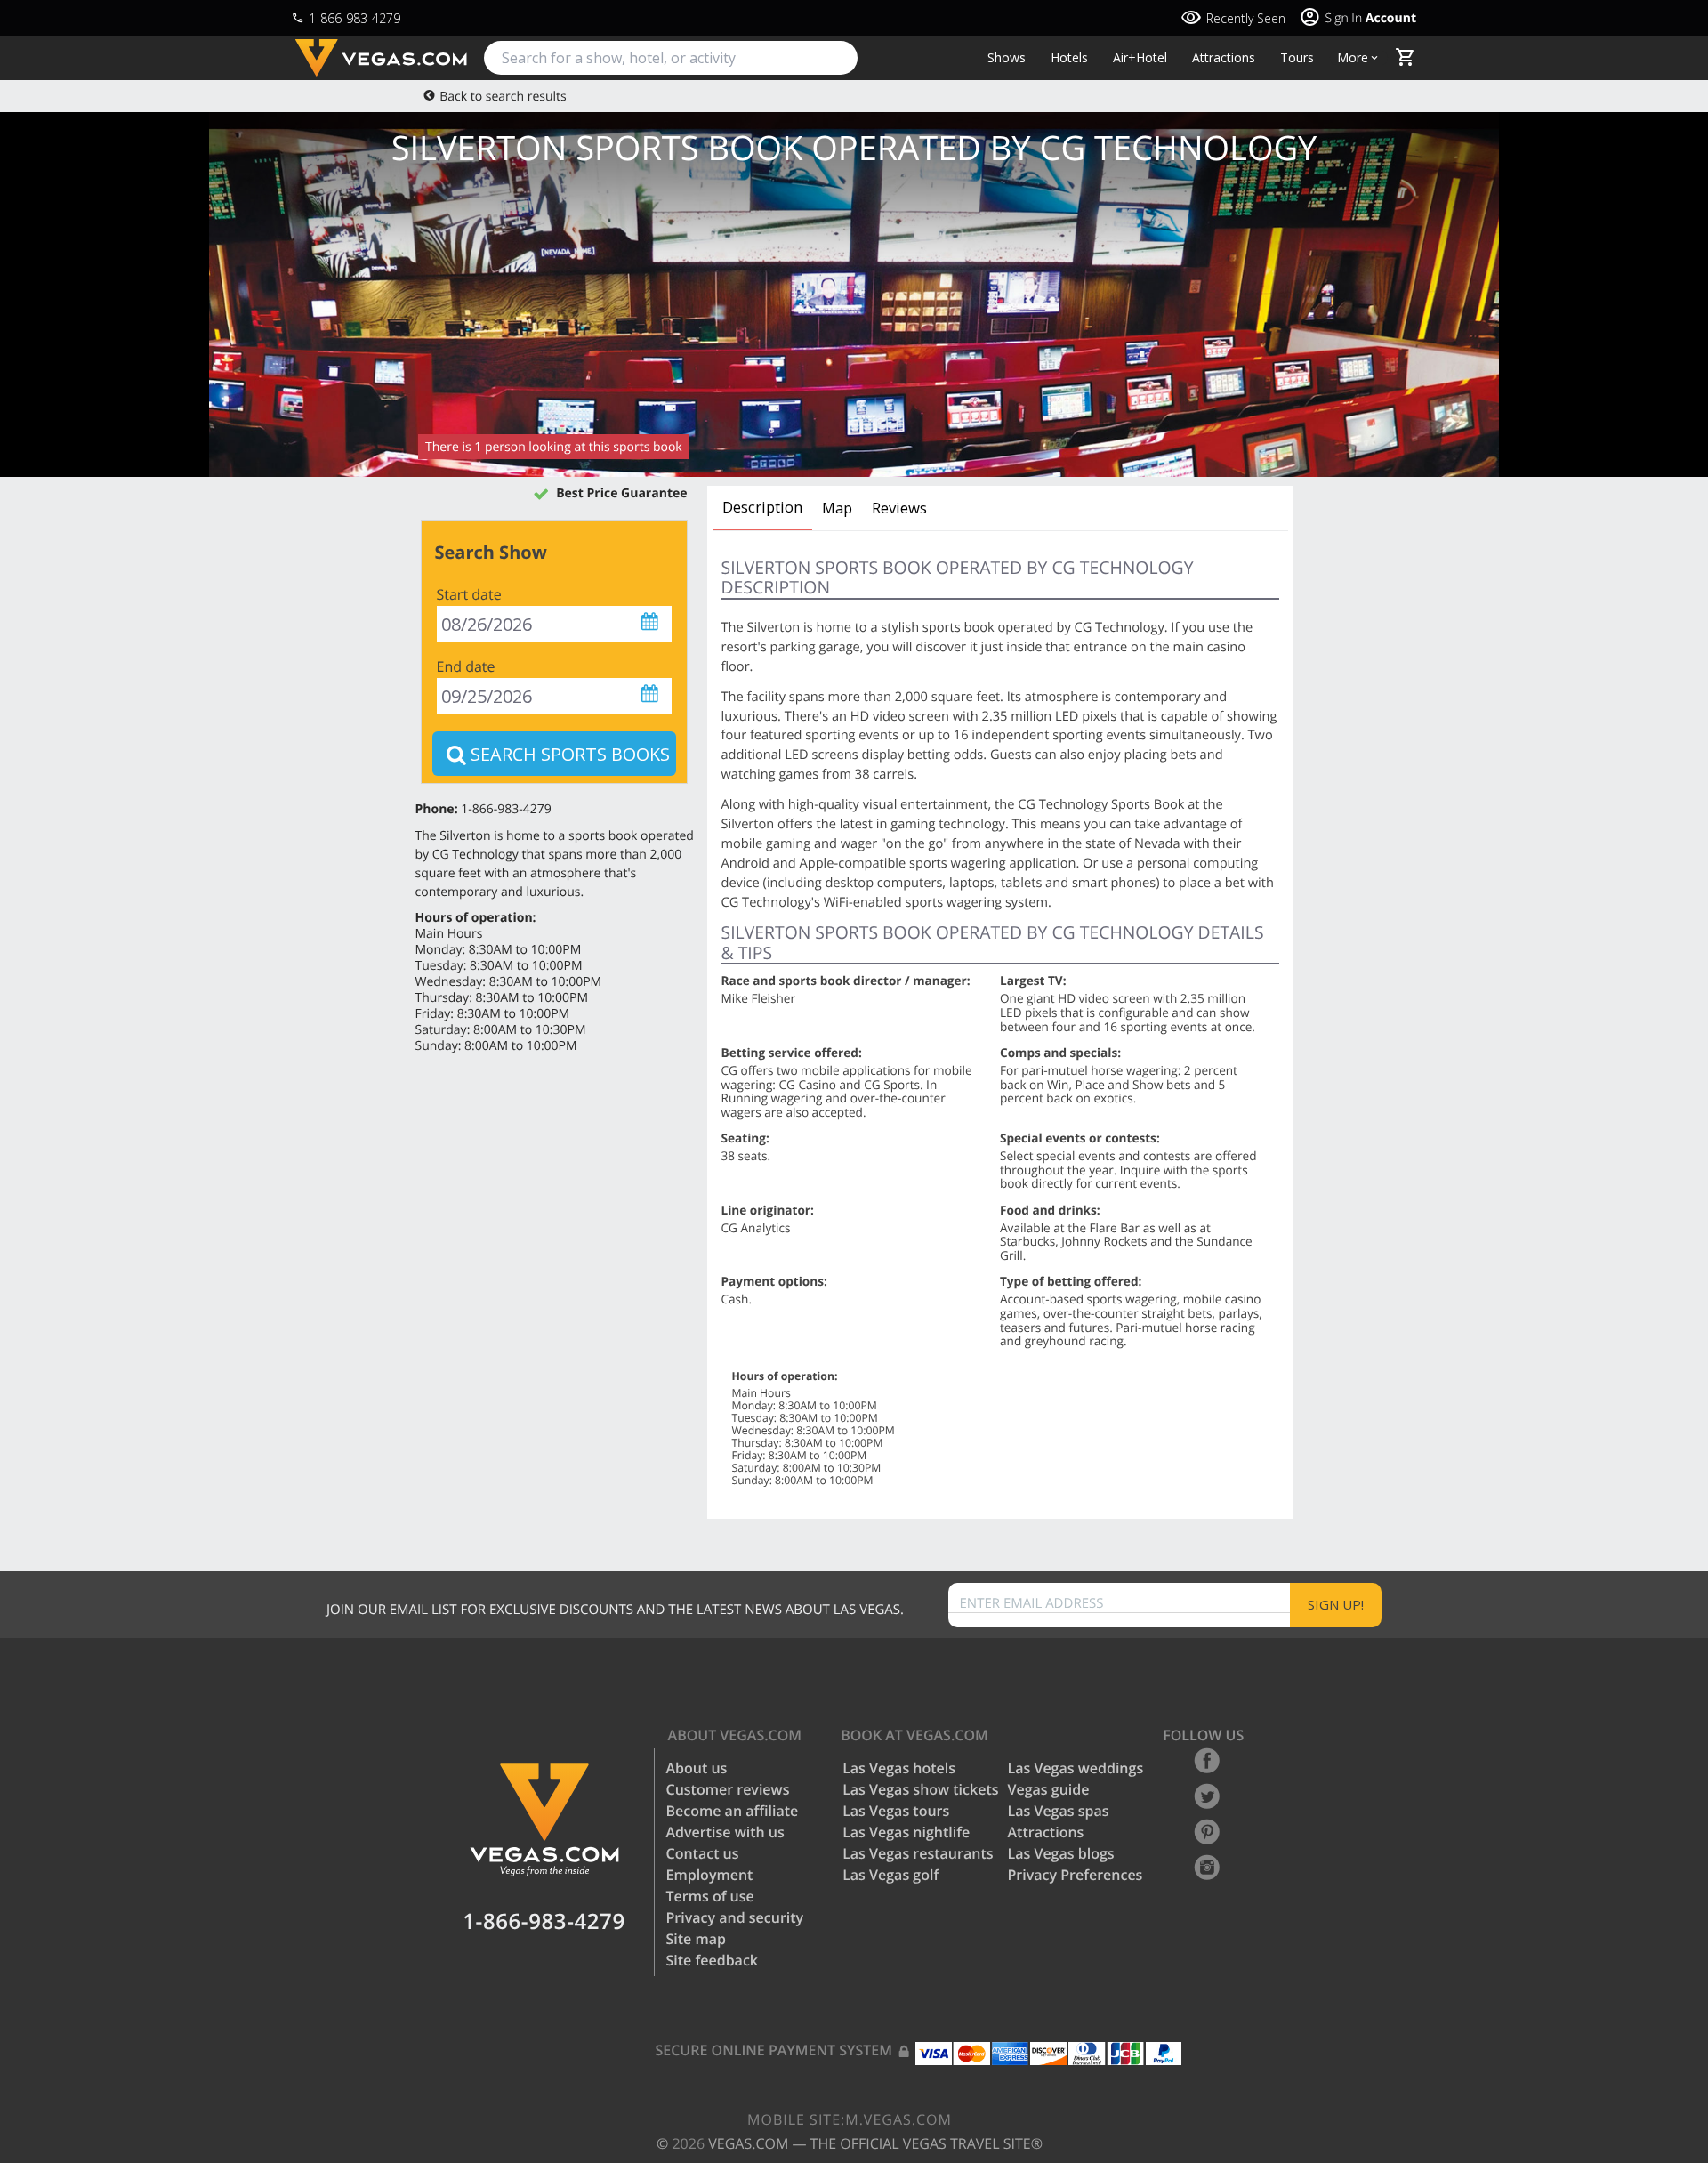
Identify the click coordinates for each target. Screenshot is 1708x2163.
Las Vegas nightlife (906, 1832)
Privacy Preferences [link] (1076, 1875)
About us (697, 1768)
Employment (710, 1875)
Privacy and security (735, 1917)
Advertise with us (725, 1832)
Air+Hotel (1140, 58)
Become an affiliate (733, 1811)
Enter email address (1032, 1604)
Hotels (1069, 58)
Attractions (1224, 58)
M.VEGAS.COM (850, 2119)
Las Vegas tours (896, 1811)
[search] (671, 58)
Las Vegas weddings (1076, 1768)
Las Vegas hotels (899, 1768)
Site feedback (713, 1960)
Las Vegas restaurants (918, 1853)
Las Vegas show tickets (920, 1789)
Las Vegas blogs (1061, 1853)
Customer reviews (728, 1789)
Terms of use (710, 1896)
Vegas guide (1049, 1789)
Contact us (703, 1853)
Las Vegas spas (1059, 1811)
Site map (696, 1939)
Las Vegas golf (890, 1875)
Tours (1297, 58)
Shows (1007, 58)
